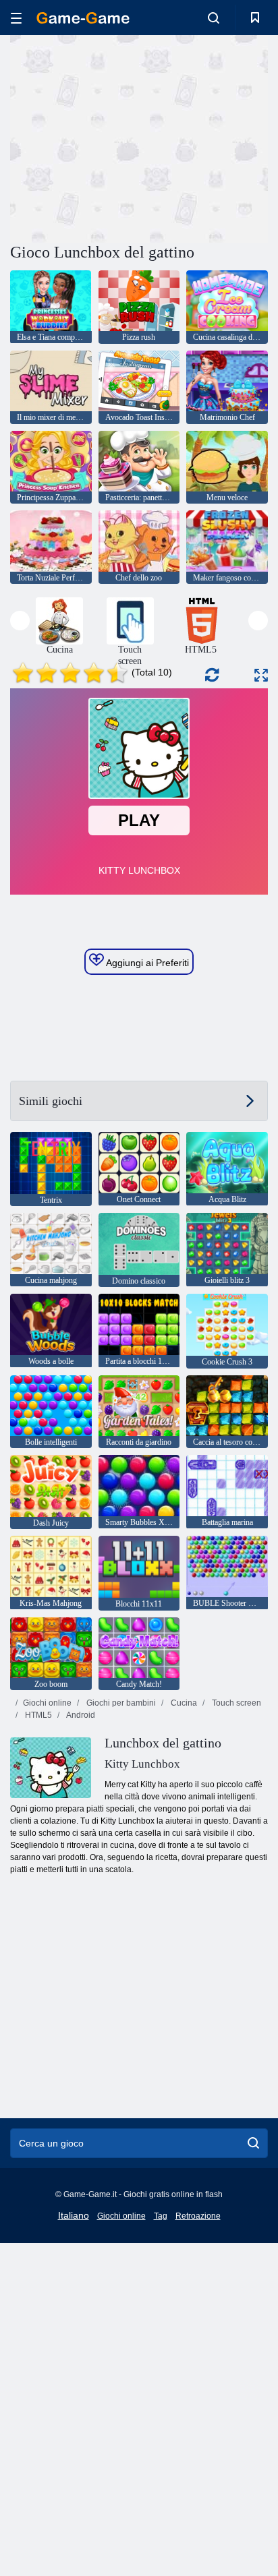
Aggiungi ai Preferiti (146, 963)
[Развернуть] (261, 675)
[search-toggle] (214, 18)
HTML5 (37, 1715)
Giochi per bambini (120, 1703)
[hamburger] (16, 18)
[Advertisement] (124, 137)
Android (80, 1715)
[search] (253, 2143)
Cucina (183, 1703)
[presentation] (20, 621)
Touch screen (235, 1703)
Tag (161, 2216)
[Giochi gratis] (83, 18)
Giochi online (47, 1703)
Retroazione (198, 2216)
